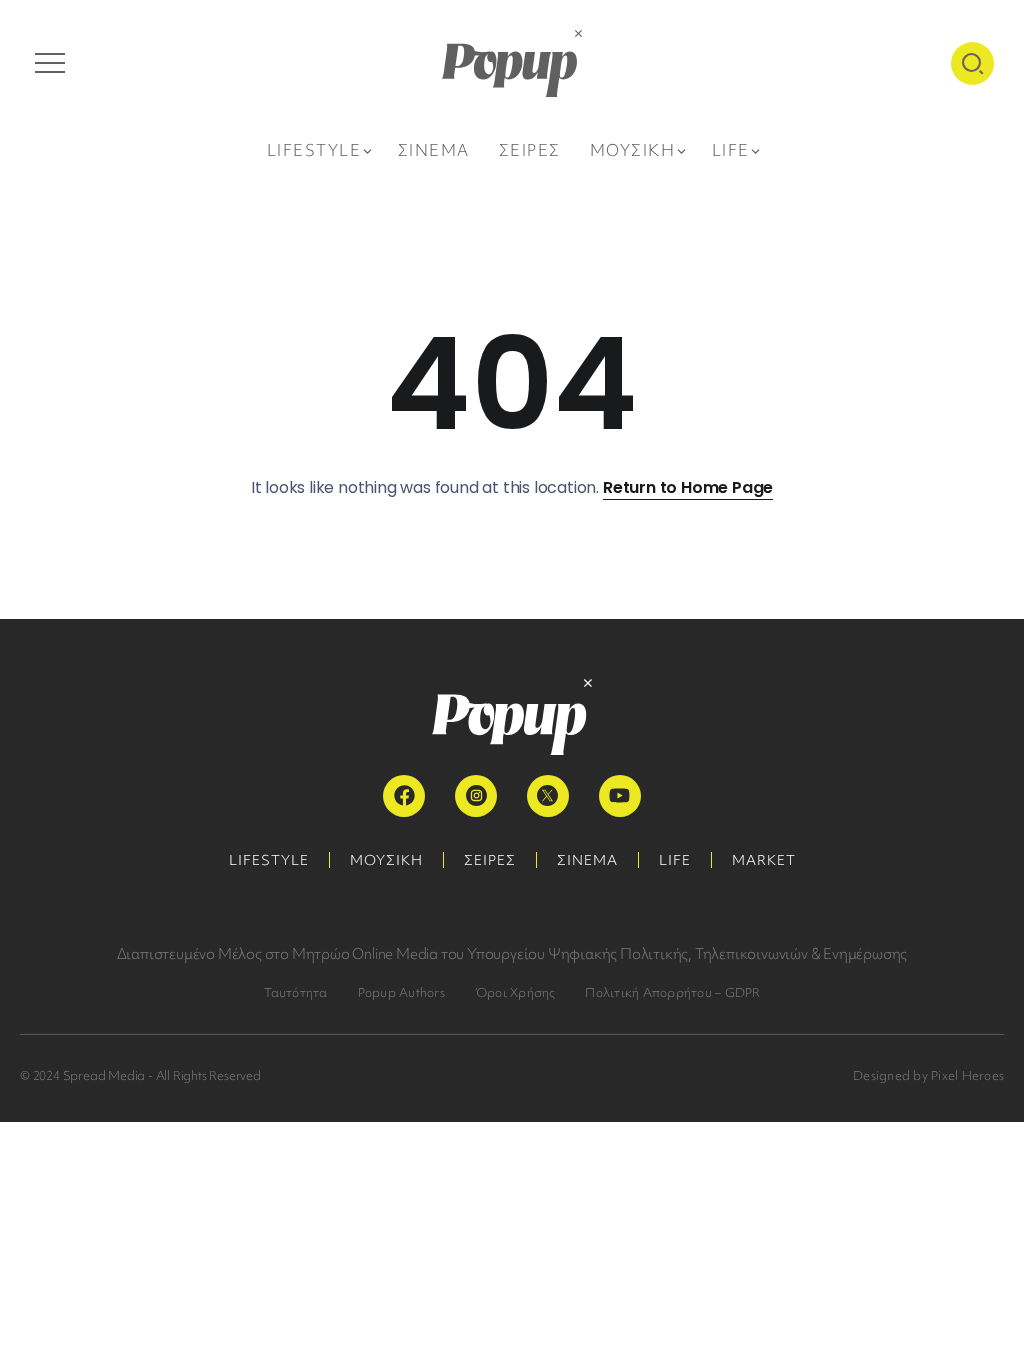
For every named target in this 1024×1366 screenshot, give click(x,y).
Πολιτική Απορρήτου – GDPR (672, 992)
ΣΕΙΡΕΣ (490, 860)
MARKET (764, 860)
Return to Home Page (688, 487)
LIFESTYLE (269, 860)
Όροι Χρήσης (515, 992)
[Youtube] (620, 796)
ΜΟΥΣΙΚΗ (386, 860)
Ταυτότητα (296, 992)
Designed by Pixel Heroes (928, 1075)
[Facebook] (404, 796)
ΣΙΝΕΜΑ (587, 860)
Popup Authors (401, 992)
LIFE (675, 860)
